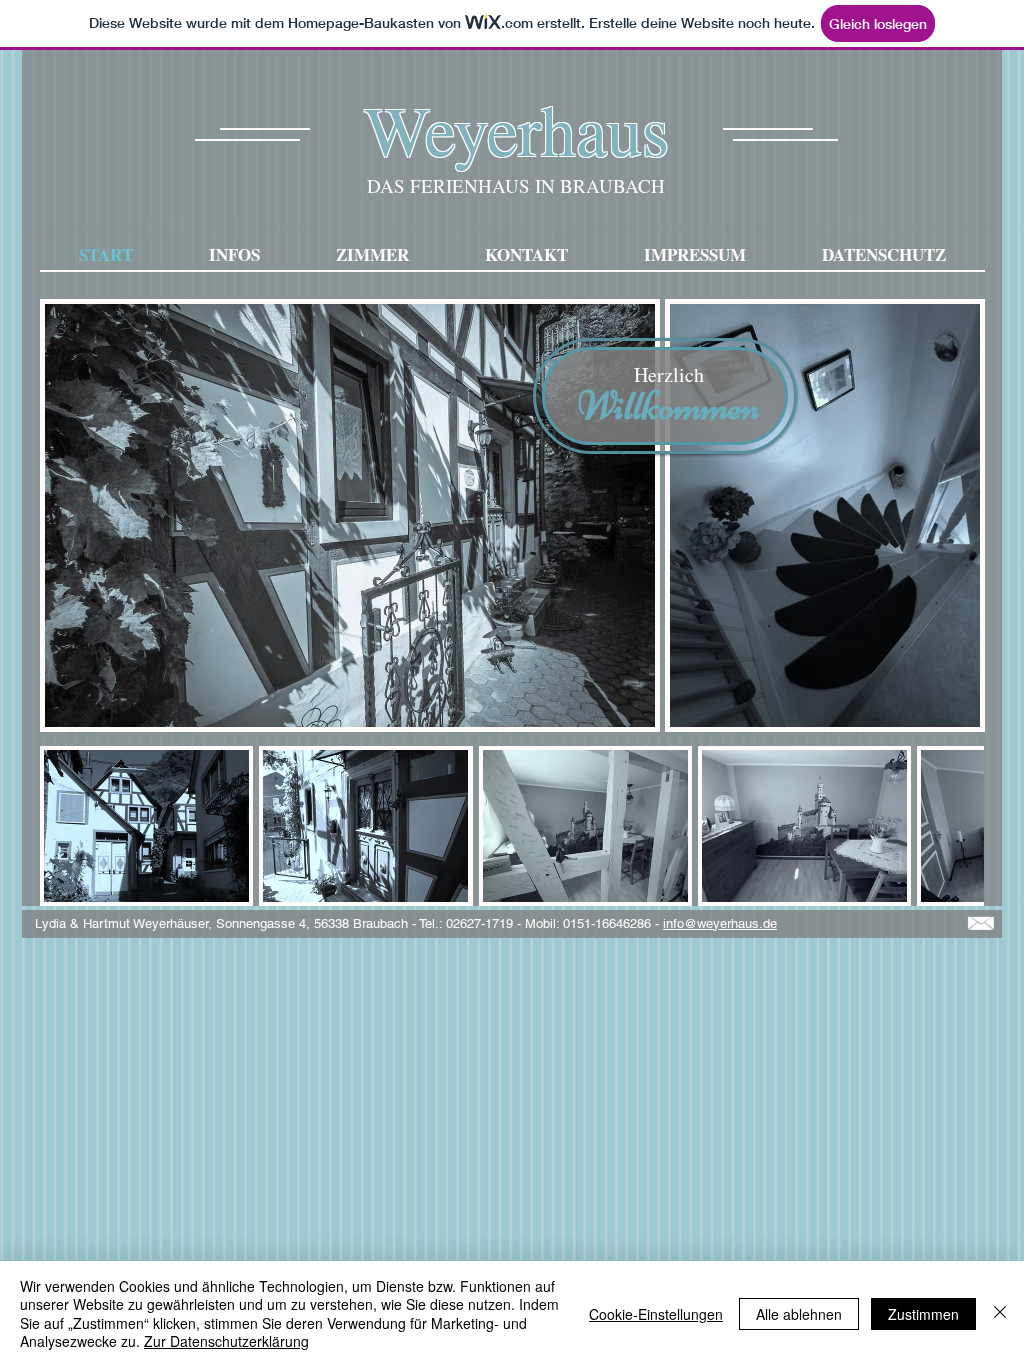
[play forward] (959, 826)
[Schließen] (1000, 1313)
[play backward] (65, 826)
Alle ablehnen (799, 1314)
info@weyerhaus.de (720, 923)
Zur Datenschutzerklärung (226, 1341)
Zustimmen (923, 1314)
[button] (146, 826)
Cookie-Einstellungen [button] (656, 1314)
